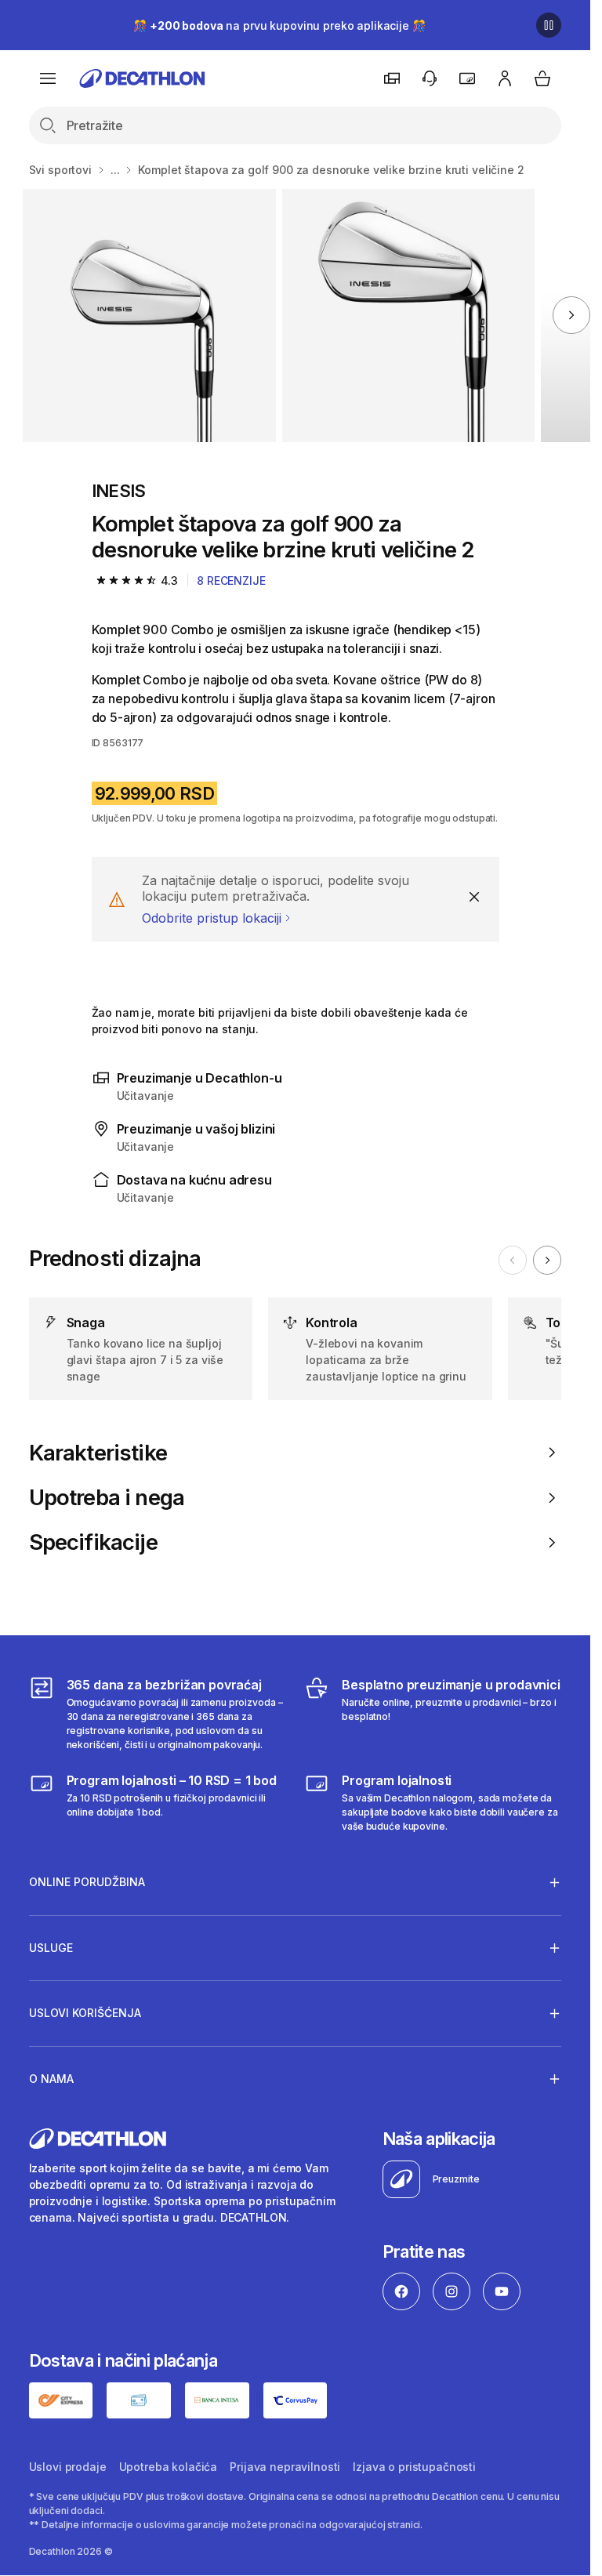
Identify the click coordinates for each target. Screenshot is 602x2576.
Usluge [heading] (51, 1948)
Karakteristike (98, 1453)
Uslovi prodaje (68, 2467)
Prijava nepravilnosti (285, 2467)
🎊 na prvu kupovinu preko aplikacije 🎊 (279, 25)
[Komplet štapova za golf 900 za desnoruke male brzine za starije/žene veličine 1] (409, 316)
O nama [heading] (51, 2079)
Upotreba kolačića (169, 2467)
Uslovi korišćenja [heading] (85, 2013)
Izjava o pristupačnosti (414, 2467)
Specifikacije (93, 1542)
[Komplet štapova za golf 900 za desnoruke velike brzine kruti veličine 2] (149, 316)
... (115, 170)
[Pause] (549, 25)
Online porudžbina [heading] (87, 1882)
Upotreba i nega (107, 1498)
